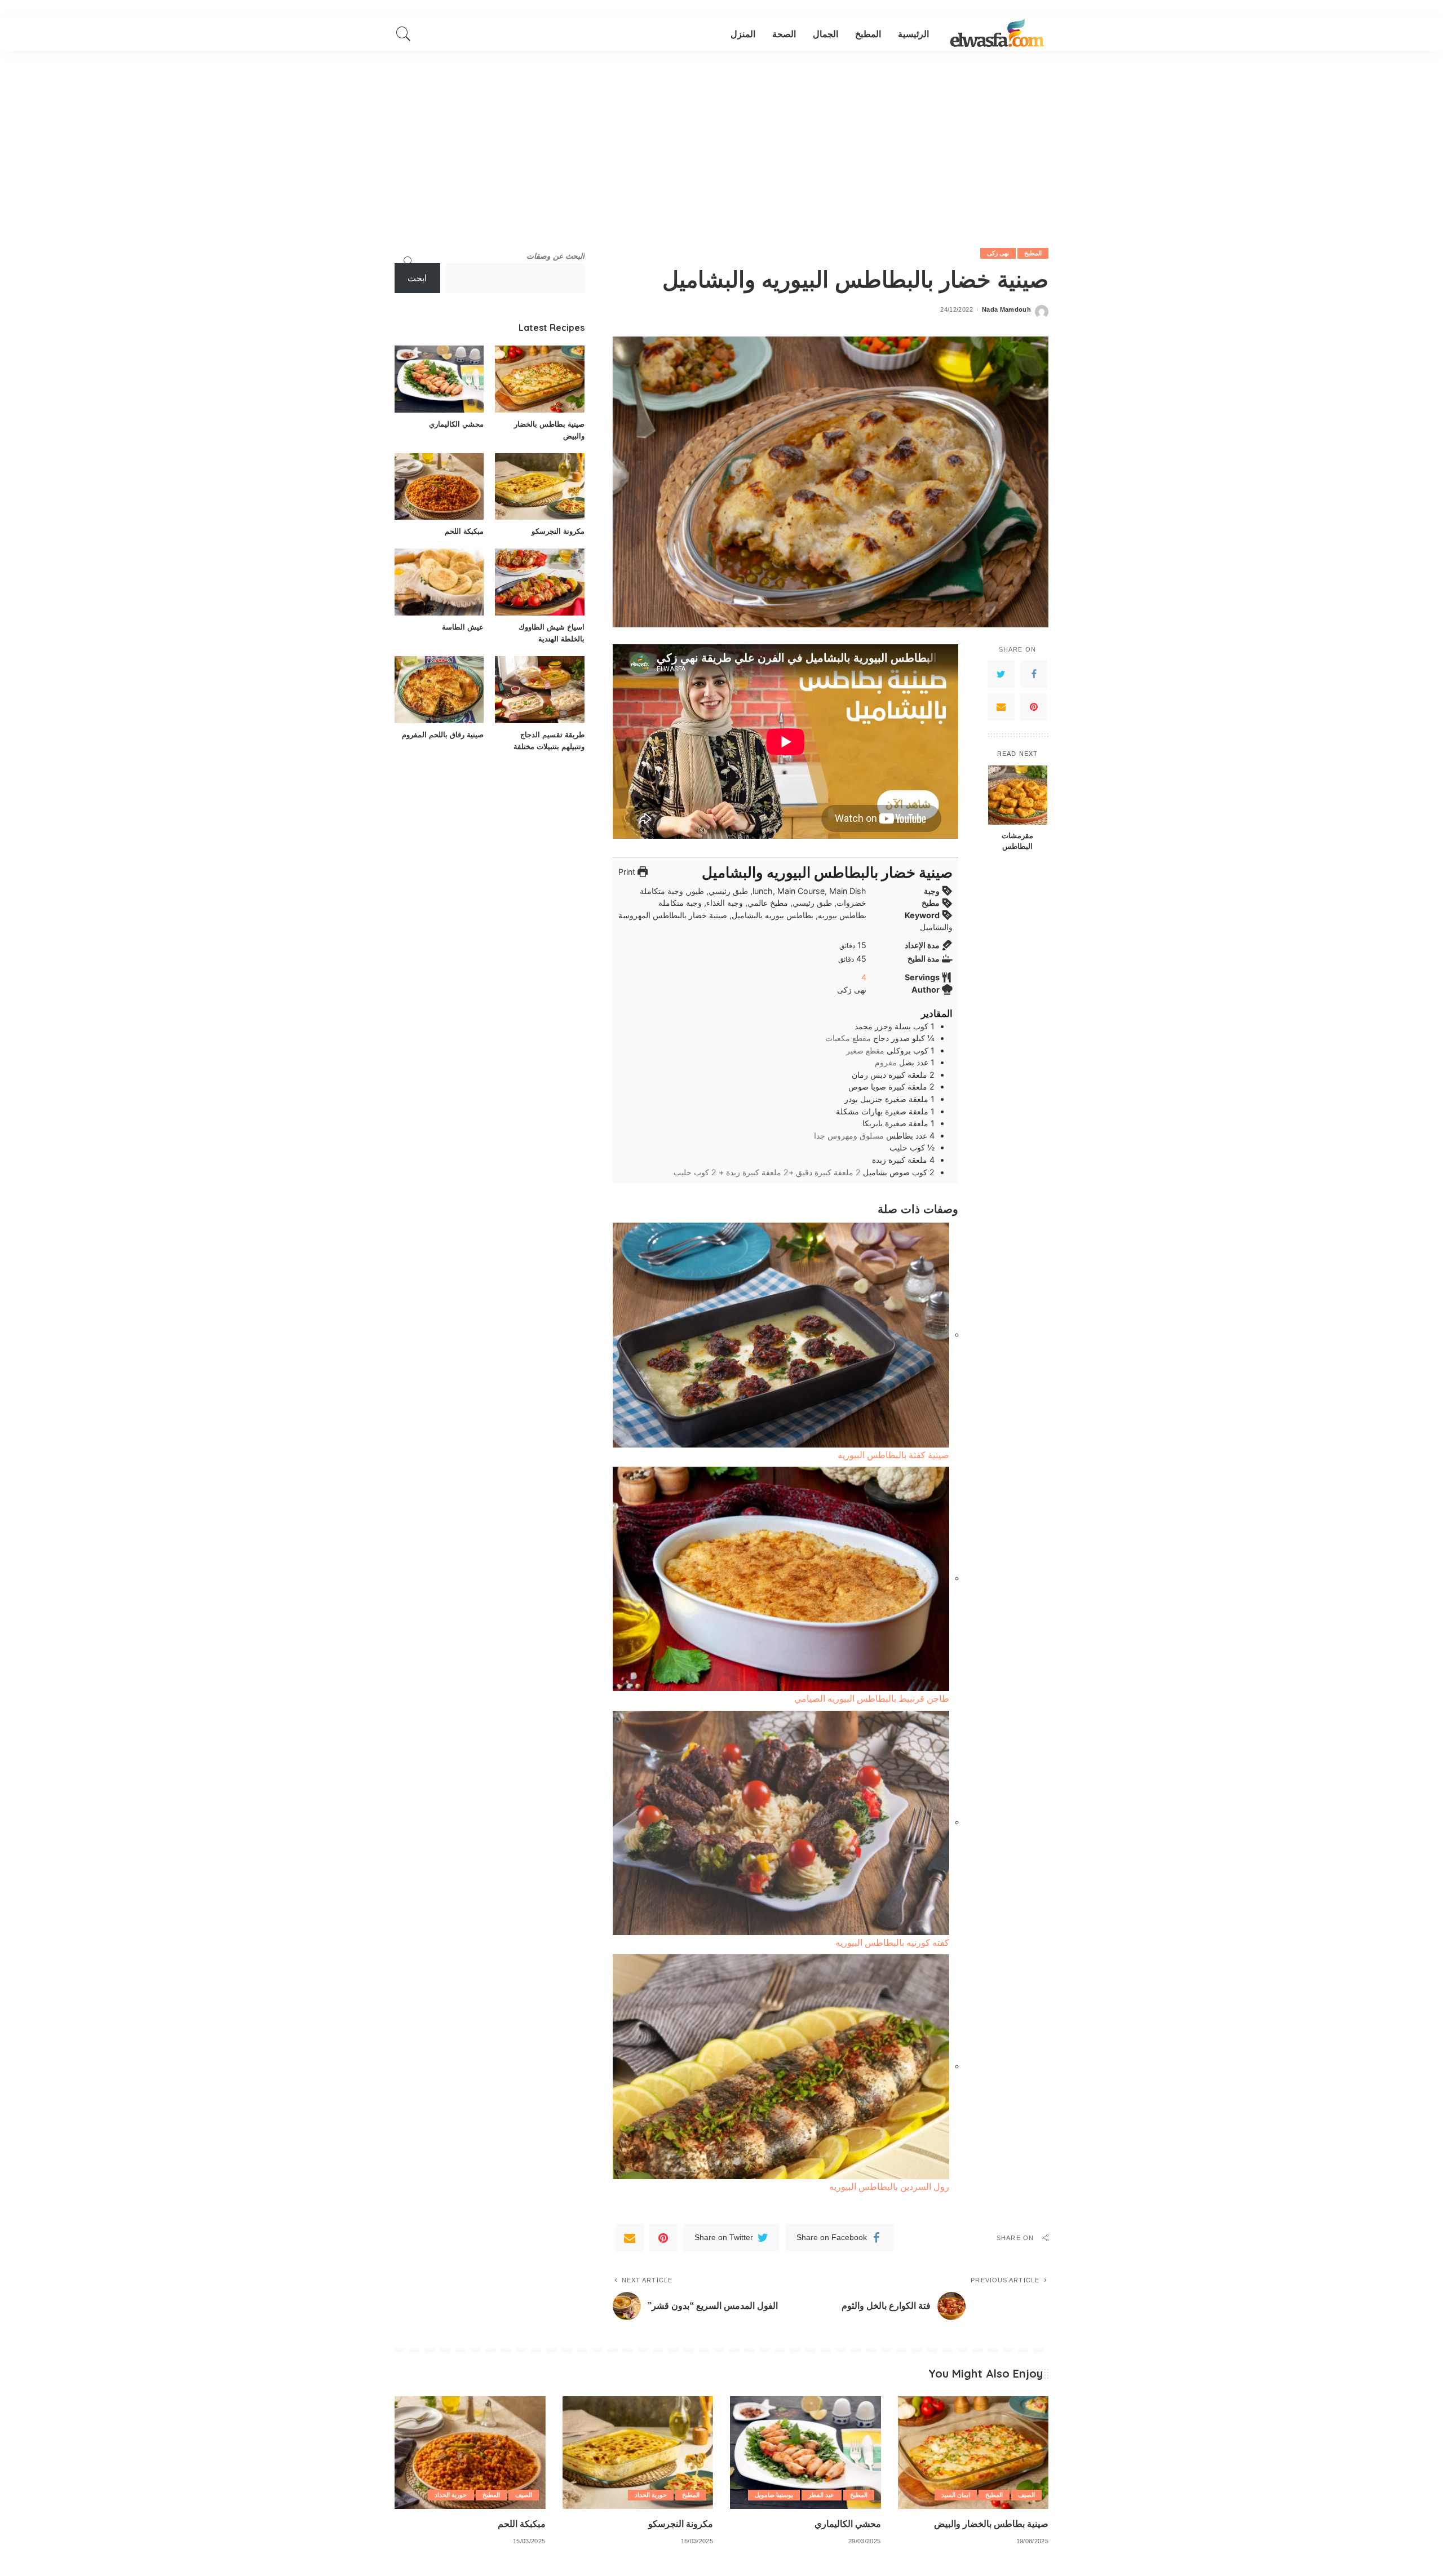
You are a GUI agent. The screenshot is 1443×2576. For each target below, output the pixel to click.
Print (628, 872)
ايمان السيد (956, 2495)
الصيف (1026, 2495)
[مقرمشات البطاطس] (1018, 795)
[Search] (404, 34)
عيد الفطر (821, 2495)
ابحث (417, 278)
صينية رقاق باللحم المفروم (443, 734)
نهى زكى (998, 253)
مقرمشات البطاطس (1017, 841)
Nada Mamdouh (1006, 310)
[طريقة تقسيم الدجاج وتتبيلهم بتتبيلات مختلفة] (539, 690)
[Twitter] (1001, 674)
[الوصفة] (997, 34)
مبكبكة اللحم (464, 531)
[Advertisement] (721, 135)
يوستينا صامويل (774, 2495)
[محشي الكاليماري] (439, 379)
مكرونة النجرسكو (558, 531)
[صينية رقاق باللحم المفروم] (439, 690)
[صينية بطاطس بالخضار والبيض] (539, 379)
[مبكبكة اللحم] (439, 487)
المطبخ (1033, 253)
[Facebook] (1034, 674)
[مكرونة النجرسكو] (539, 487)
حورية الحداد (651, 2495)
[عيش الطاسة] (439, 582)
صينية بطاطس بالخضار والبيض (991, 2524)
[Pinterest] (1034, 707)
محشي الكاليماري (456, 424)
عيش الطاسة (463, 627)
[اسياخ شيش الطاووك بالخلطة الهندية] (539, 582)
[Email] (1001, 707)
